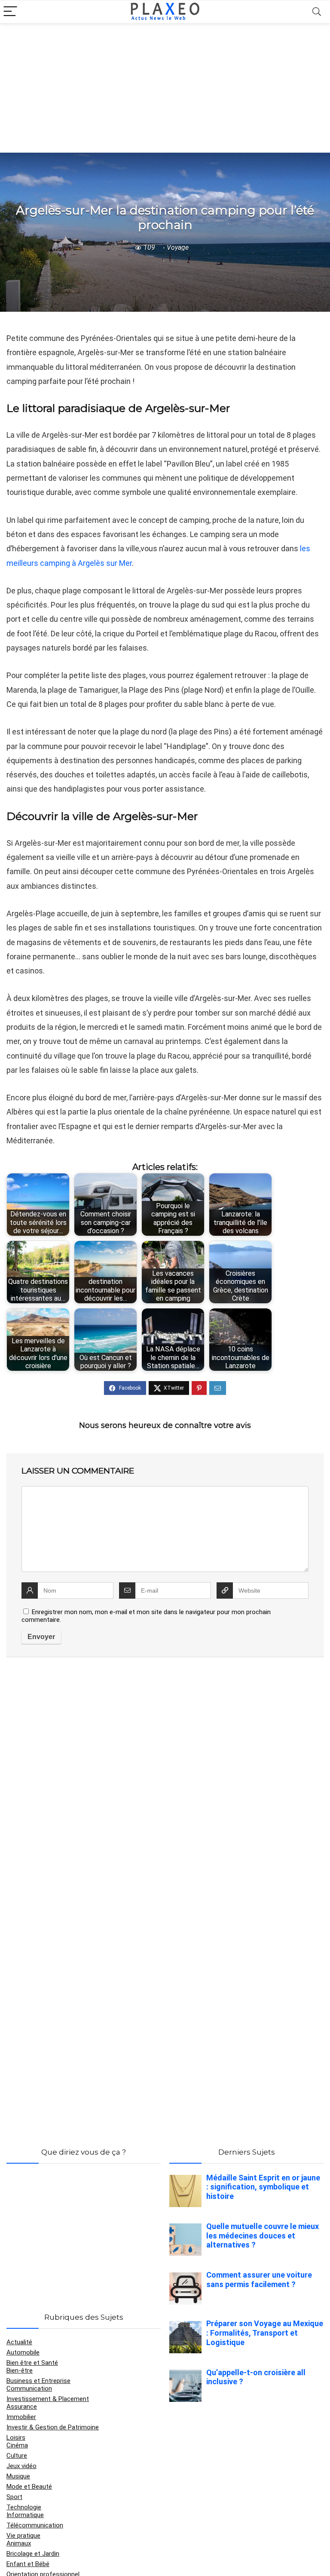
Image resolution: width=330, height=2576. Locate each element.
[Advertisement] (165, 88)
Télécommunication (35, 2525)
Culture (17, 2456)
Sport (14, 2497)
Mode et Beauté (29, 2487)
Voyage (178, 247)
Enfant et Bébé (28, 2564)
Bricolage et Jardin (33, 2554)
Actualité (19, 2342)
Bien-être (20, 2370)
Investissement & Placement (48, 2399)
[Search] (317, 12)
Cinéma (17, 2445)
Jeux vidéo (21, 2466)
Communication (29, 2389)
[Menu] (10, 12)
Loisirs (16, 2438)
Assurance (22, 2407)
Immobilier (21, 2417)
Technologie (24, 2507)
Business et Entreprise (38, 2381)
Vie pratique (23, 2536)
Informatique (25, 2515)
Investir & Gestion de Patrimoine (53, 2427)
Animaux (19, 2543)
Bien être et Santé (32, 2363)
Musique (18, 2476)
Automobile (23, 2352)
